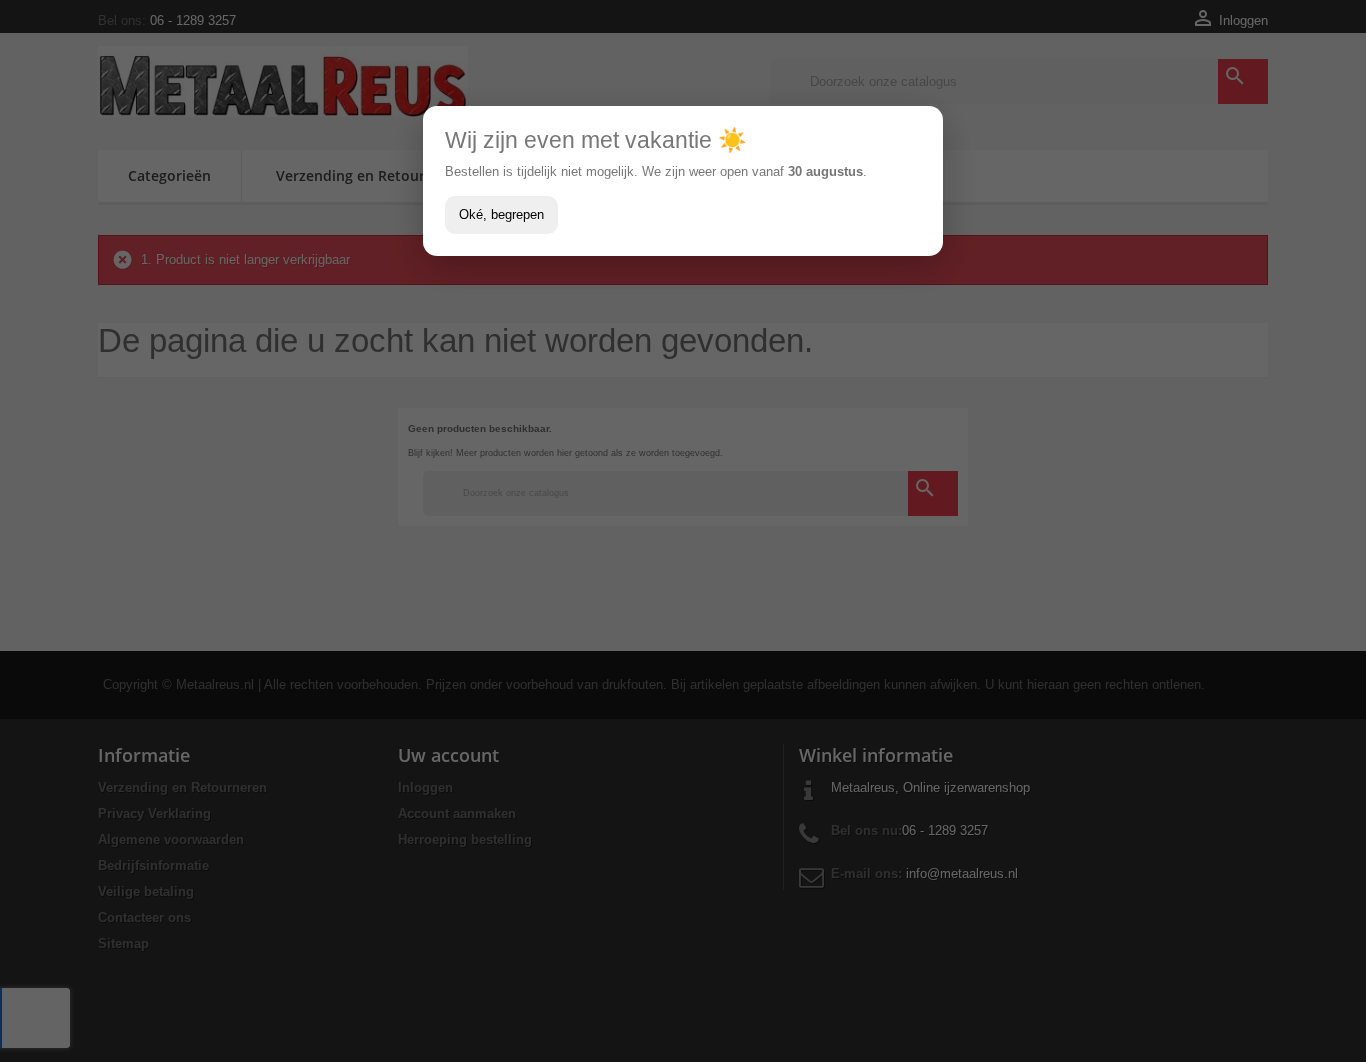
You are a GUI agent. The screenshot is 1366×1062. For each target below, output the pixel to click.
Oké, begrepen (501, 214)
